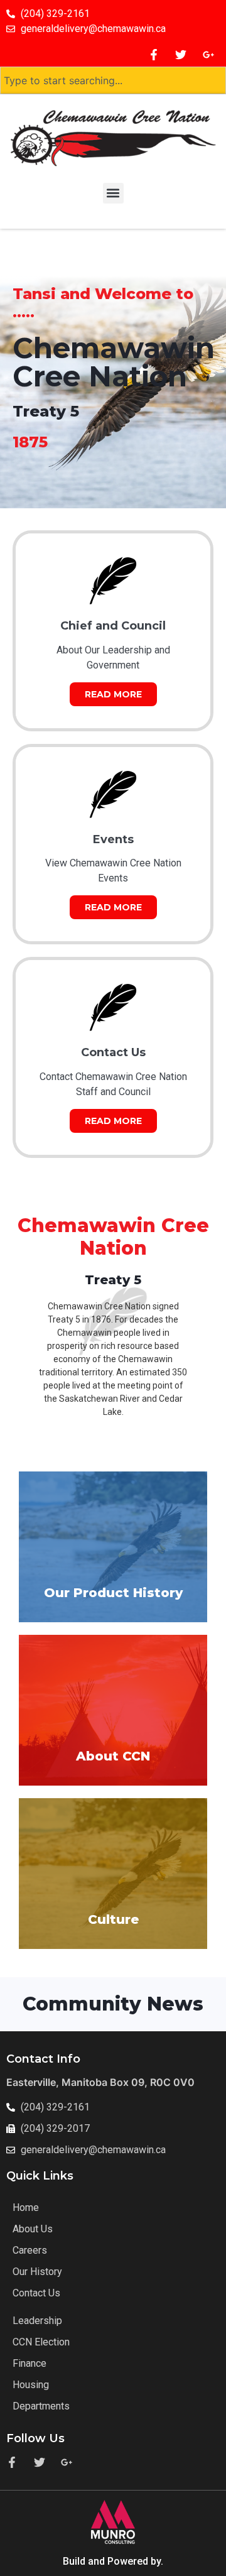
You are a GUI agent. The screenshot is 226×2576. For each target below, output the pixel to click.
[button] (113, 193)
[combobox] (113, 80)
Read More (113, 694)
